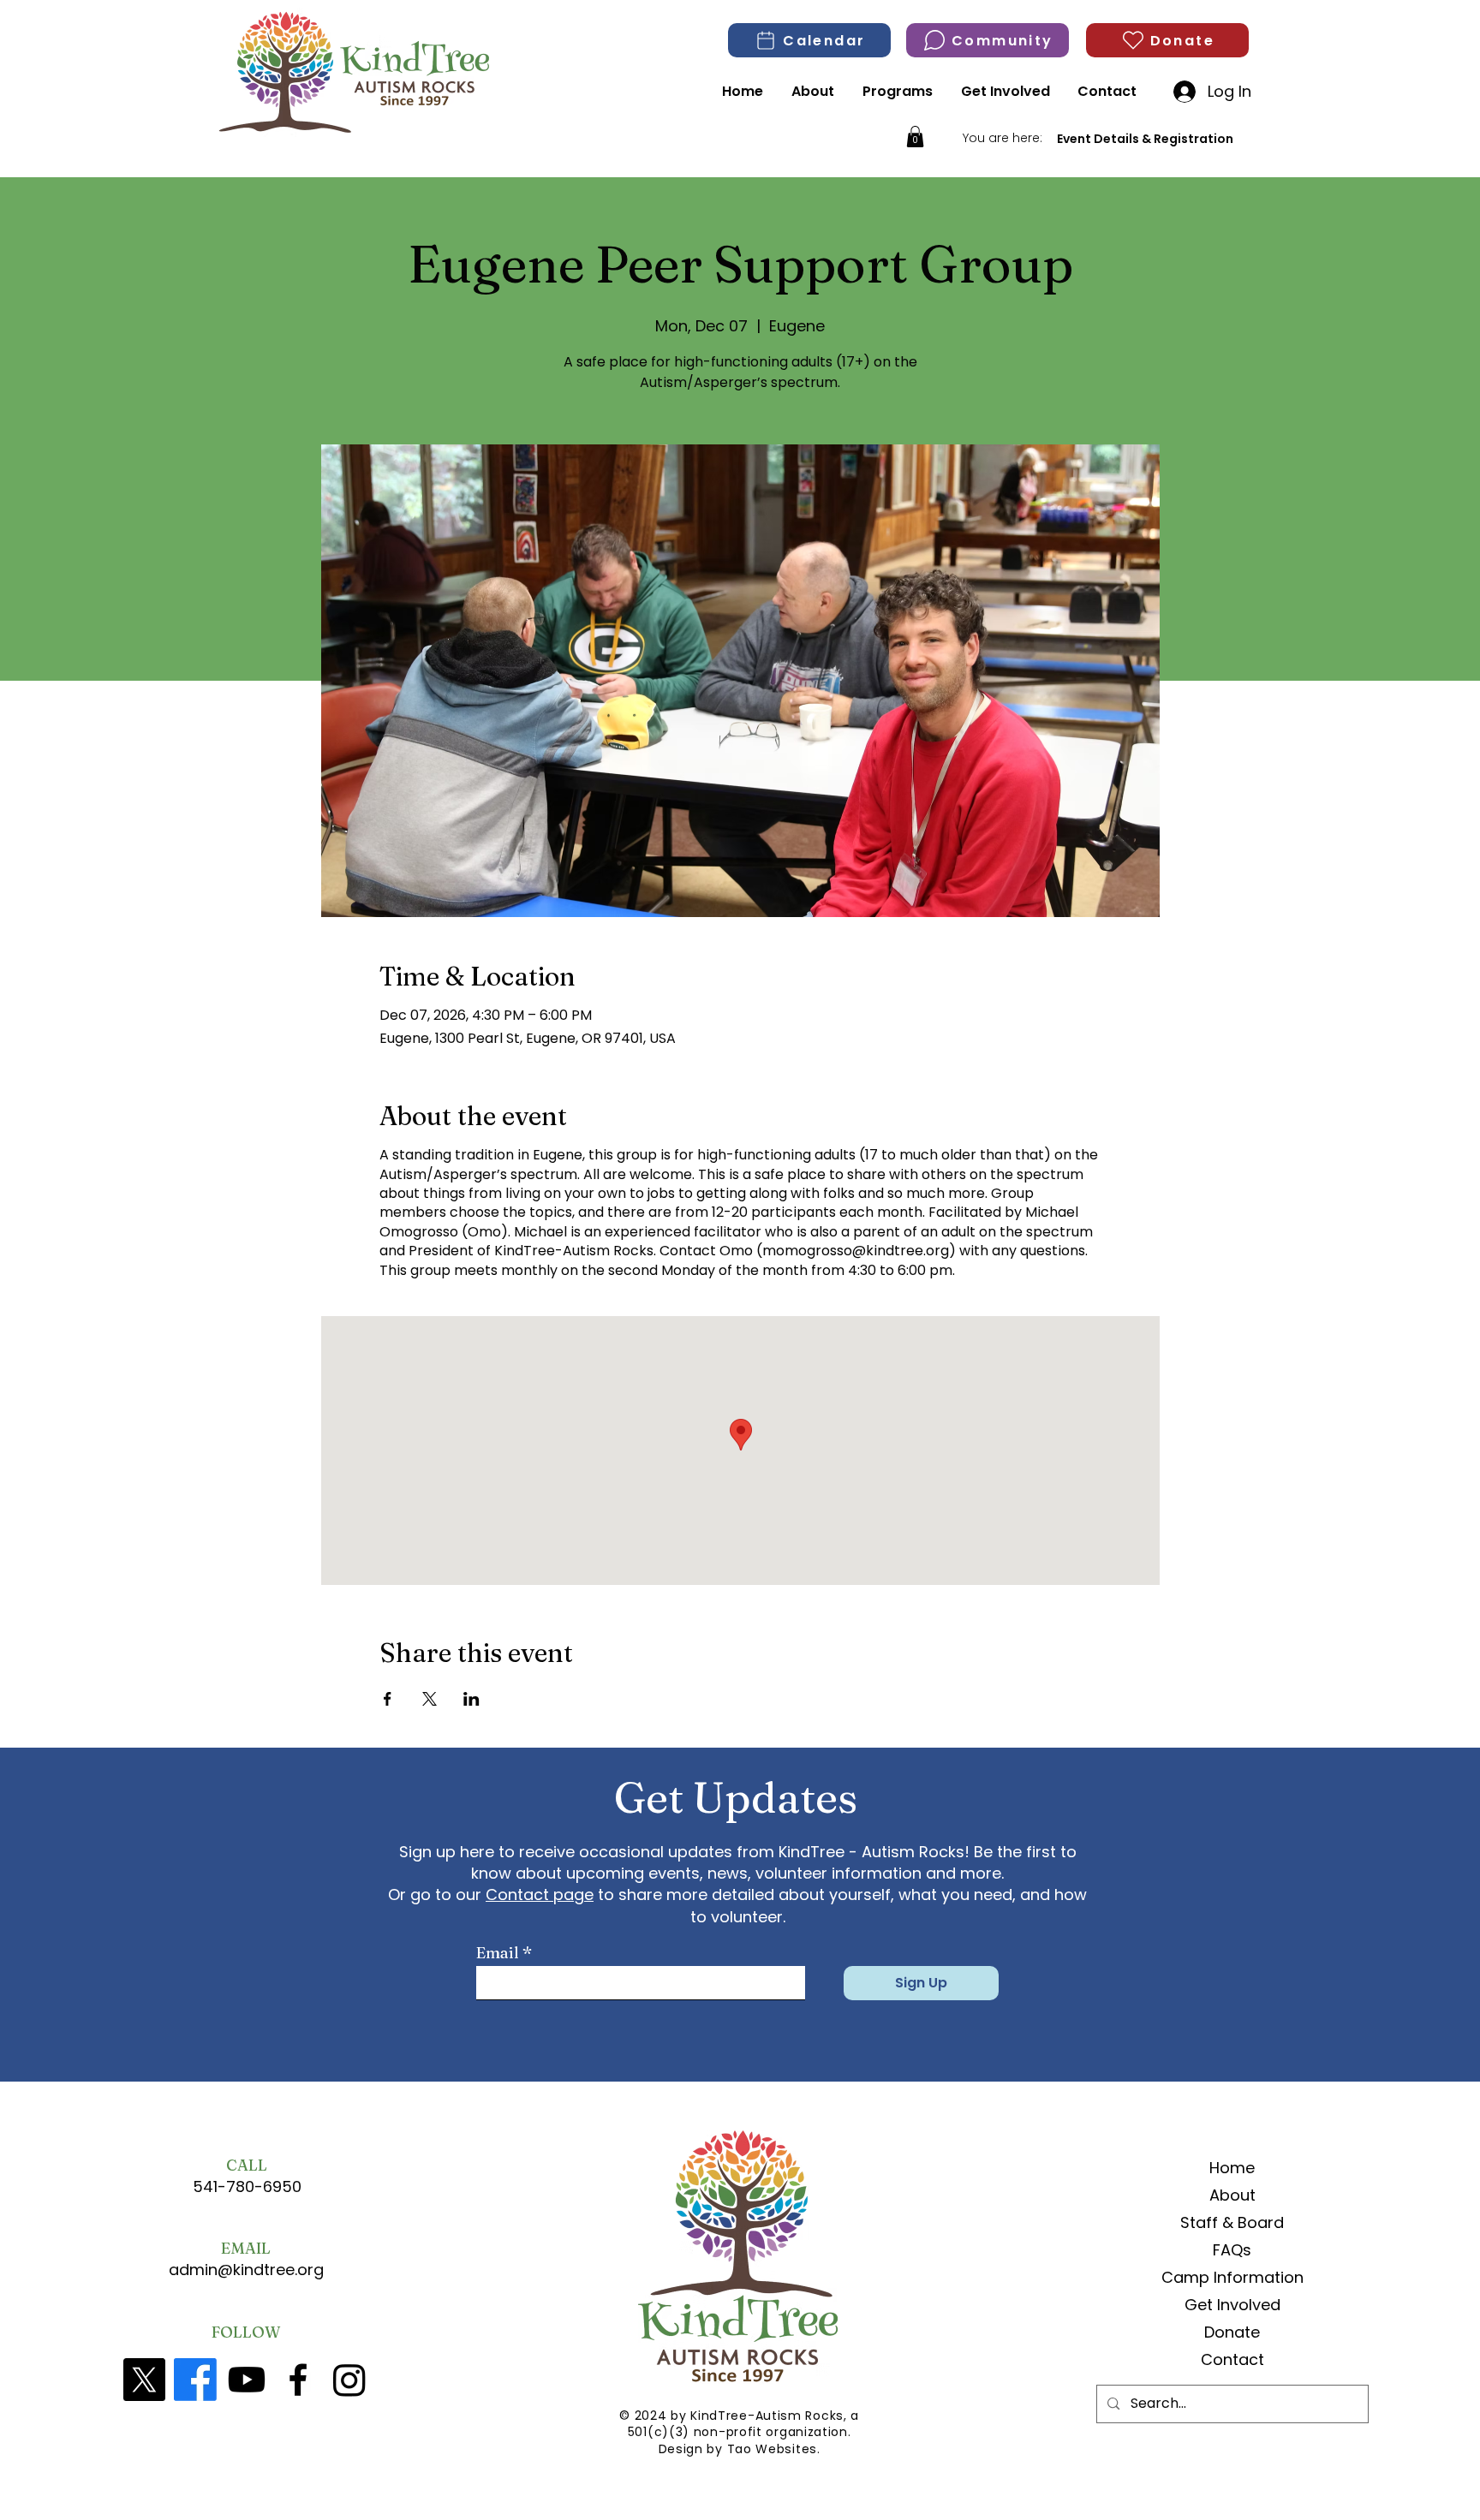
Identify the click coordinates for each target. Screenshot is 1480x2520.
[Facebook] (195, 2380)
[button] (915, 137)
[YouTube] (247, 2380)
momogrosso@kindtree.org (856, 1251)
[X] (144, 2380)
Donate (1232, 2332)
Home (1232, 2168)
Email (498, 1953)
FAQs (1232, 2250)
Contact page (540, 1894)
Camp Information (1232, 2277)
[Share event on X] (430, 1699)
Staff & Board (1232, 2222)
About (1232, 2195)
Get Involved (1232, 2305)
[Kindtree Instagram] (349, 2380)
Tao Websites (772, 2449)
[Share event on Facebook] (388, 1699)
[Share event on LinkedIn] (471, 1699)
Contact (1232, 2359)
